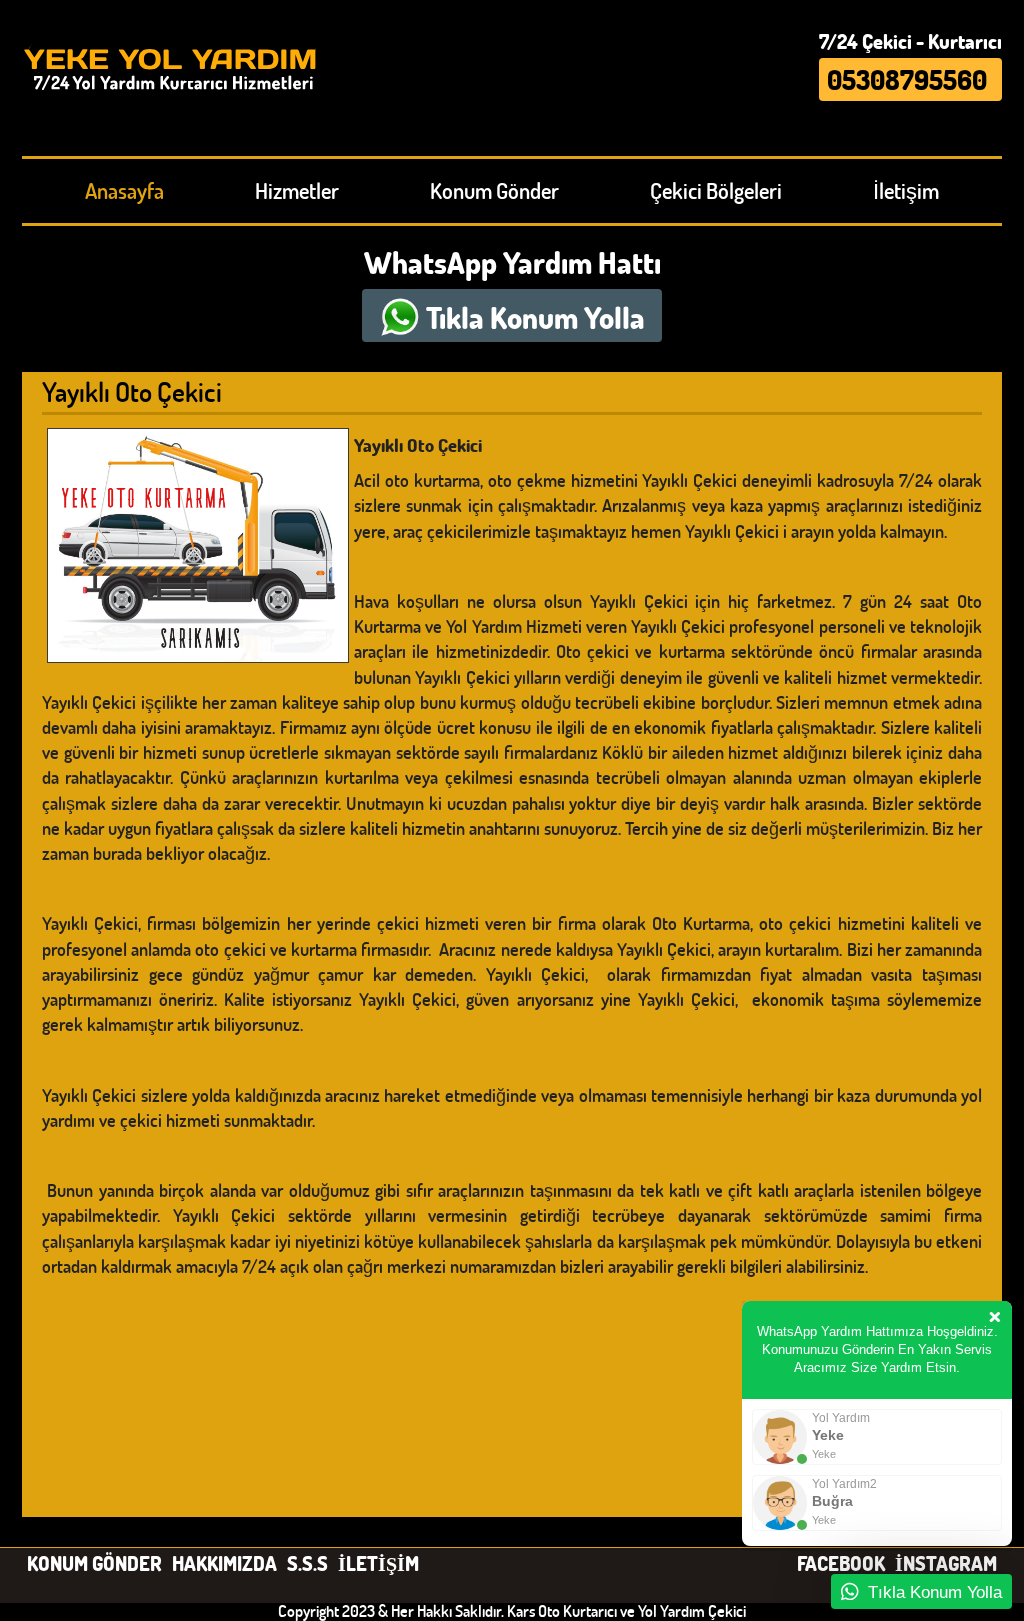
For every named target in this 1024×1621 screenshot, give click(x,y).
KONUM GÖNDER (94, 1563)
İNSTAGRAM (946, 1563)
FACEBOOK (841, 1563)
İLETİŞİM (378, 1563)
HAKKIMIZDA (224, 1563)
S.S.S (307, 1563)
